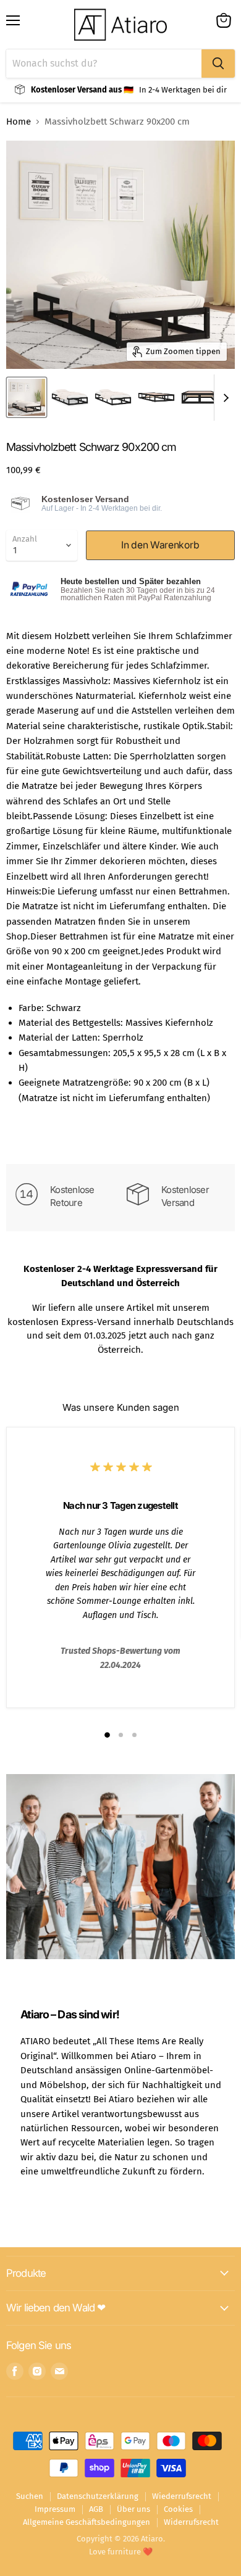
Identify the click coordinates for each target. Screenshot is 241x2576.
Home (19, 122)
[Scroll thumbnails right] (224, 398)
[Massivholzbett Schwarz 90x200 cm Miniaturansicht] (27, 397)
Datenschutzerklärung (98, 2496)
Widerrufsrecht (191, 2522)
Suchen (30, 2496)
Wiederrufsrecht (182, 2496)
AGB (96, 2509)
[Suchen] (218, 64)
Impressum (55, 2509)
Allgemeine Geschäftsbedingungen (87, 2522)
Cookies (178, 2509)
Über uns (133, 2509)
